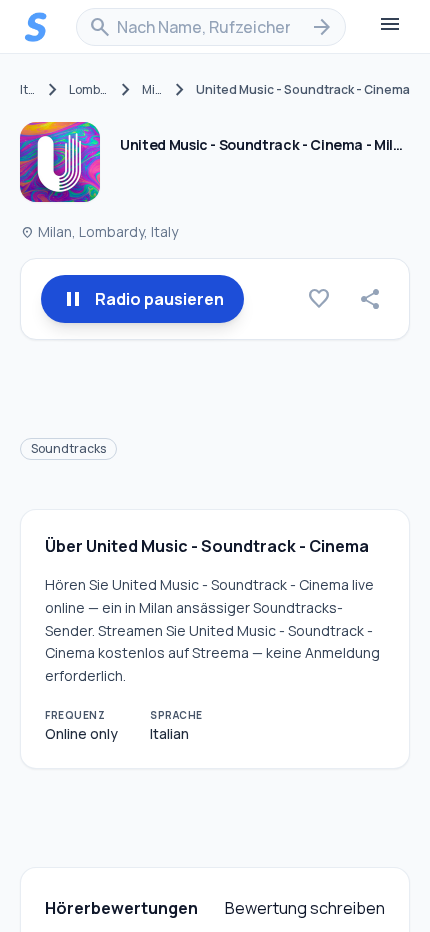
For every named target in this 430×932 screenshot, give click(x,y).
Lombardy (89, 90)
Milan (153, 90)
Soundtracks (68, 448)
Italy (28, 90)
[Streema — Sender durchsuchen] (36, 27)
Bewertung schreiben (305, 908)
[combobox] (211, 27)
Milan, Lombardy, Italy (99, 231)
